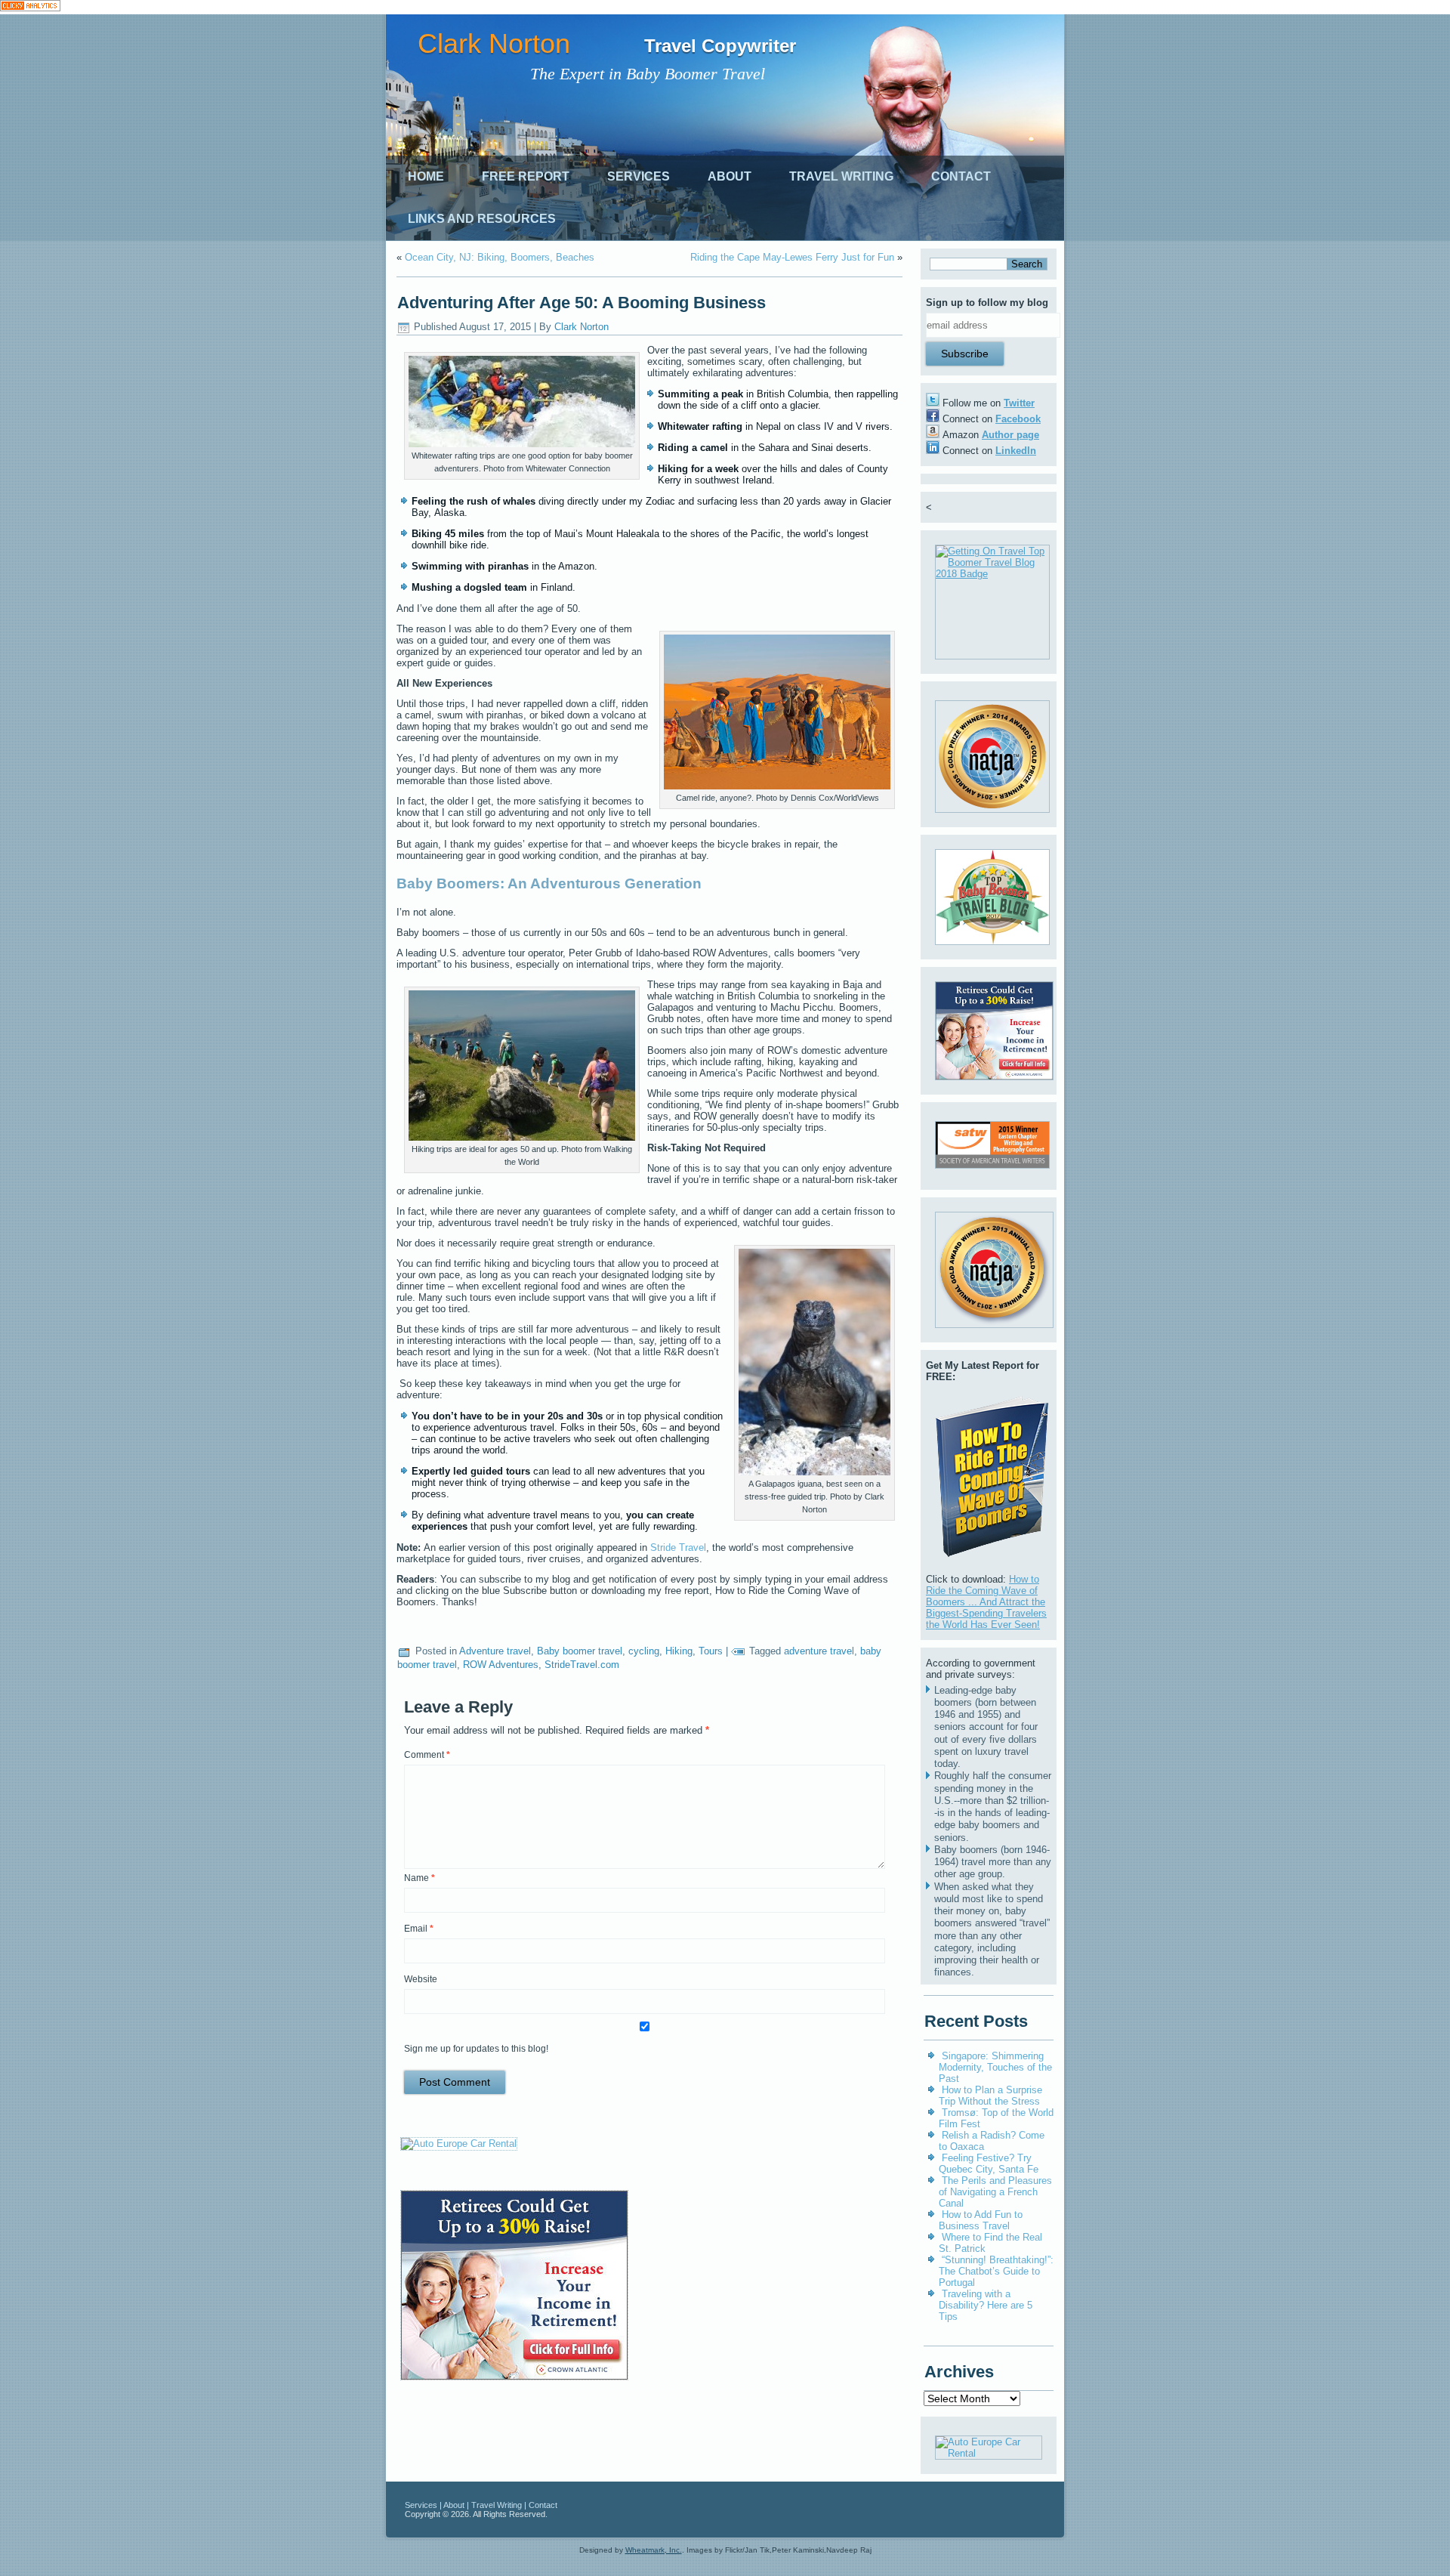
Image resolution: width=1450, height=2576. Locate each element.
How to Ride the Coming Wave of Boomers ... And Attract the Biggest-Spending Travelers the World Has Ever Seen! (986, 1602)
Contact (961, 176)
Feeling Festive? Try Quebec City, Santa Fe (989, 2164)
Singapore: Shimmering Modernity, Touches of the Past (995, 2067)
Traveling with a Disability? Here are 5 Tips (986, 2305)
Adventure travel (495, 1651)
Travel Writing (841, 176)
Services (639, 176)
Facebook (1018, 419)
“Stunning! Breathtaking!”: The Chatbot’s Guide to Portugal (996, 2271)
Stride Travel (678, 1547)
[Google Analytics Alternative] (30, 7)
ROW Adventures (501, 1665)
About (730, 176)
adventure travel (819, 1651)
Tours (711, 1651)
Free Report (526, 176)
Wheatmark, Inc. (654, 2550)
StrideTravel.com (582, 1665)
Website (421, 1979)
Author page (1010, 435)
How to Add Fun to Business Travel (981, 2220)
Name (420, 1878)
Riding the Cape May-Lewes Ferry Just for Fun (792, 257)
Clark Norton (494, 43)
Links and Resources (482, 219)
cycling (644, 1651)
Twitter (1019, 403)
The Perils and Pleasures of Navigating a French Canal (995, 2192)
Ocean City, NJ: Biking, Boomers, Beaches (500, 257)
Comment (427, 1755)
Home (426, 176)
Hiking (679, 1651)
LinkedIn (1016, 451)
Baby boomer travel (580, 1651)
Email (419, 1929)
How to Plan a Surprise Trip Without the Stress (990, 2096)
